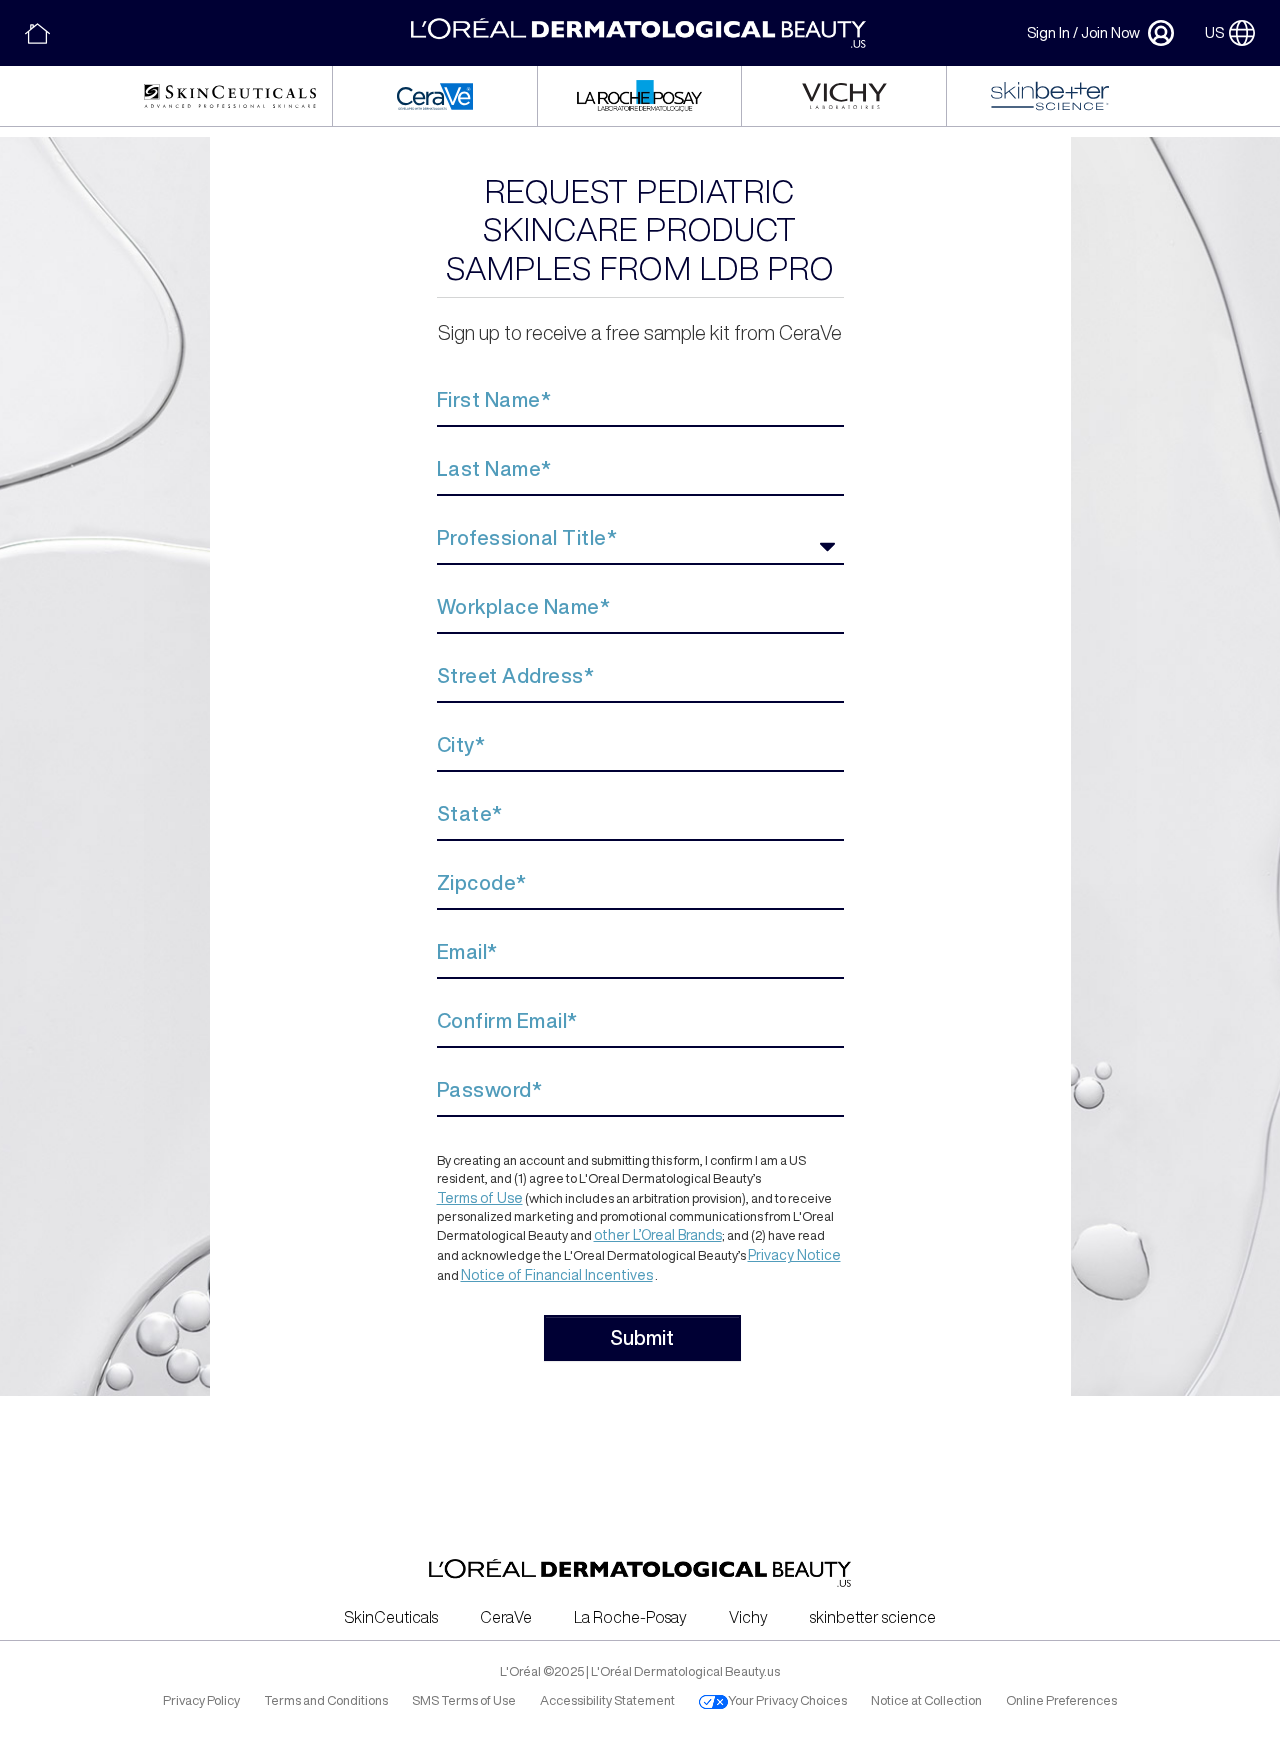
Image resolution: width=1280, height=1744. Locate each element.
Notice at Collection (926, 1700)
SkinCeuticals (391, 1617)
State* (470, 813)
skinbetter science (873, 1617)
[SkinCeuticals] (230, 96)
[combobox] (640, 547)
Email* (467, 951)
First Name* (494, 399)
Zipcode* (482, 882)
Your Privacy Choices (787, 1700)
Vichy (748, 1617)
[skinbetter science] (1050, 96)
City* (461, 744)
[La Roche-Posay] (639, 96)
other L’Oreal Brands (658, 1235)
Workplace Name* (524, 606)
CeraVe (506, 1617)
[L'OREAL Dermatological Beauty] (37, 33)
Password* (490, 1089)
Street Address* (516, 675)
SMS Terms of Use (464, 1700)
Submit (642, 1337)
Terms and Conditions (326, 1700)
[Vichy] (844, 96)
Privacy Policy (201, 1700)
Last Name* (494, 468)
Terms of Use (480, 1198)
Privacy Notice (794, 1255)
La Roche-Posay (630, 1617)
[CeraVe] (435, 96)
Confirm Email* (507, 1020)
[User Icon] (1157, 33)
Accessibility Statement (607, 1700)
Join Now (1110, 33)
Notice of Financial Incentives (557, 1275)
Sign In (1048, 33)
